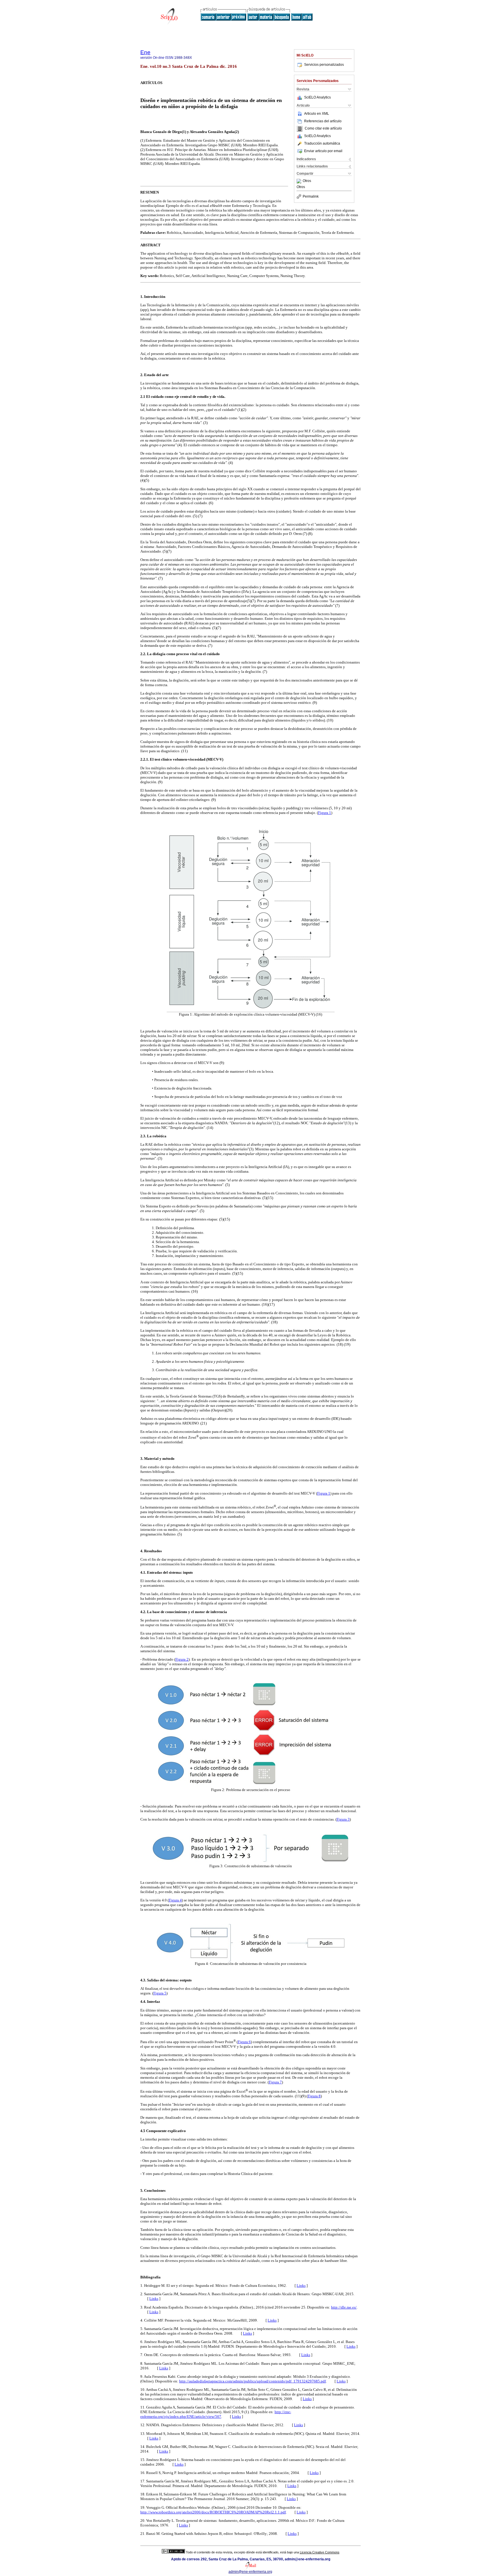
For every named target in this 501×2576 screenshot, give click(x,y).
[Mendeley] (300, 181)
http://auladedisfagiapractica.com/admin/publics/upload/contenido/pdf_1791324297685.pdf (253, 2381)
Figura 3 (343, 1819)
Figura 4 (175, 1900)
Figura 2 (182, 1659)
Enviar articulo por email (323, 151)
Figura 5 (160, 1993)
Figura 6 (244, 2042)
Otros (307, 181)
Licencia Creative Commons (320, 2552)
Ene (145, 52)
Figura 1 (325, 813)
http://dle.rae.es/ (344, 2307)
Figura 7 (275, 2082)
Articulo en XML (317, 114)
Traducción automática (322, 143)
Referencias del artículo (323, 121)
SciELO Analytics (317, 97)
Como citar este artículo (323, 129)
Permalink (311, 196)
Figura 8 (314, 2096)
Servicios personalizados (324, 65)
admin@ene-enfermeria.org (250, 2572)
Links (301, 2286)
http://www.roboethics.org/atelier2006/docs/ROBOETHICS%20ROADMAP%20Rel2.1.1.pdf (213, 2512)
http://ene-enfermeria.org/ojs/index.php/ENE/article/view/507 (216, 2414)
